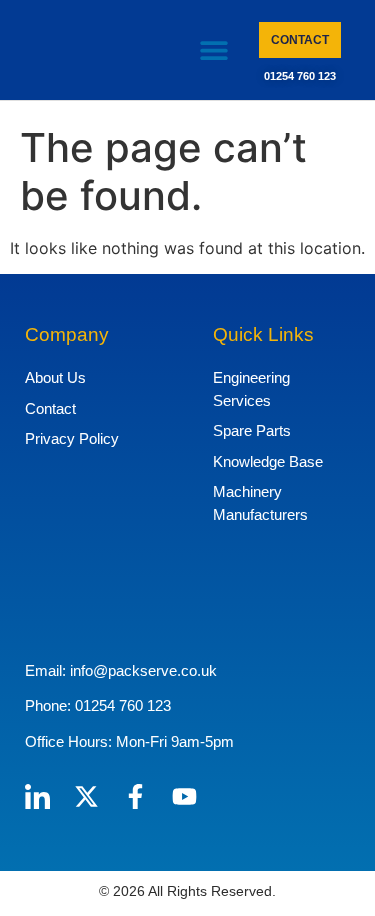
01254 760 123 (300, 76)
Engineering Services (251, 389)
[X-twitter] (86, 796)
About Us (55, 377)
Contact (50, 408)
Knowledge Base (268, 461)
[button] (213, 50)
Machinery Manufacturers (260, 503)
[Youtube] (184, 796)
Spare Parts (252, 430)
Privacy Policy (72, 438)
